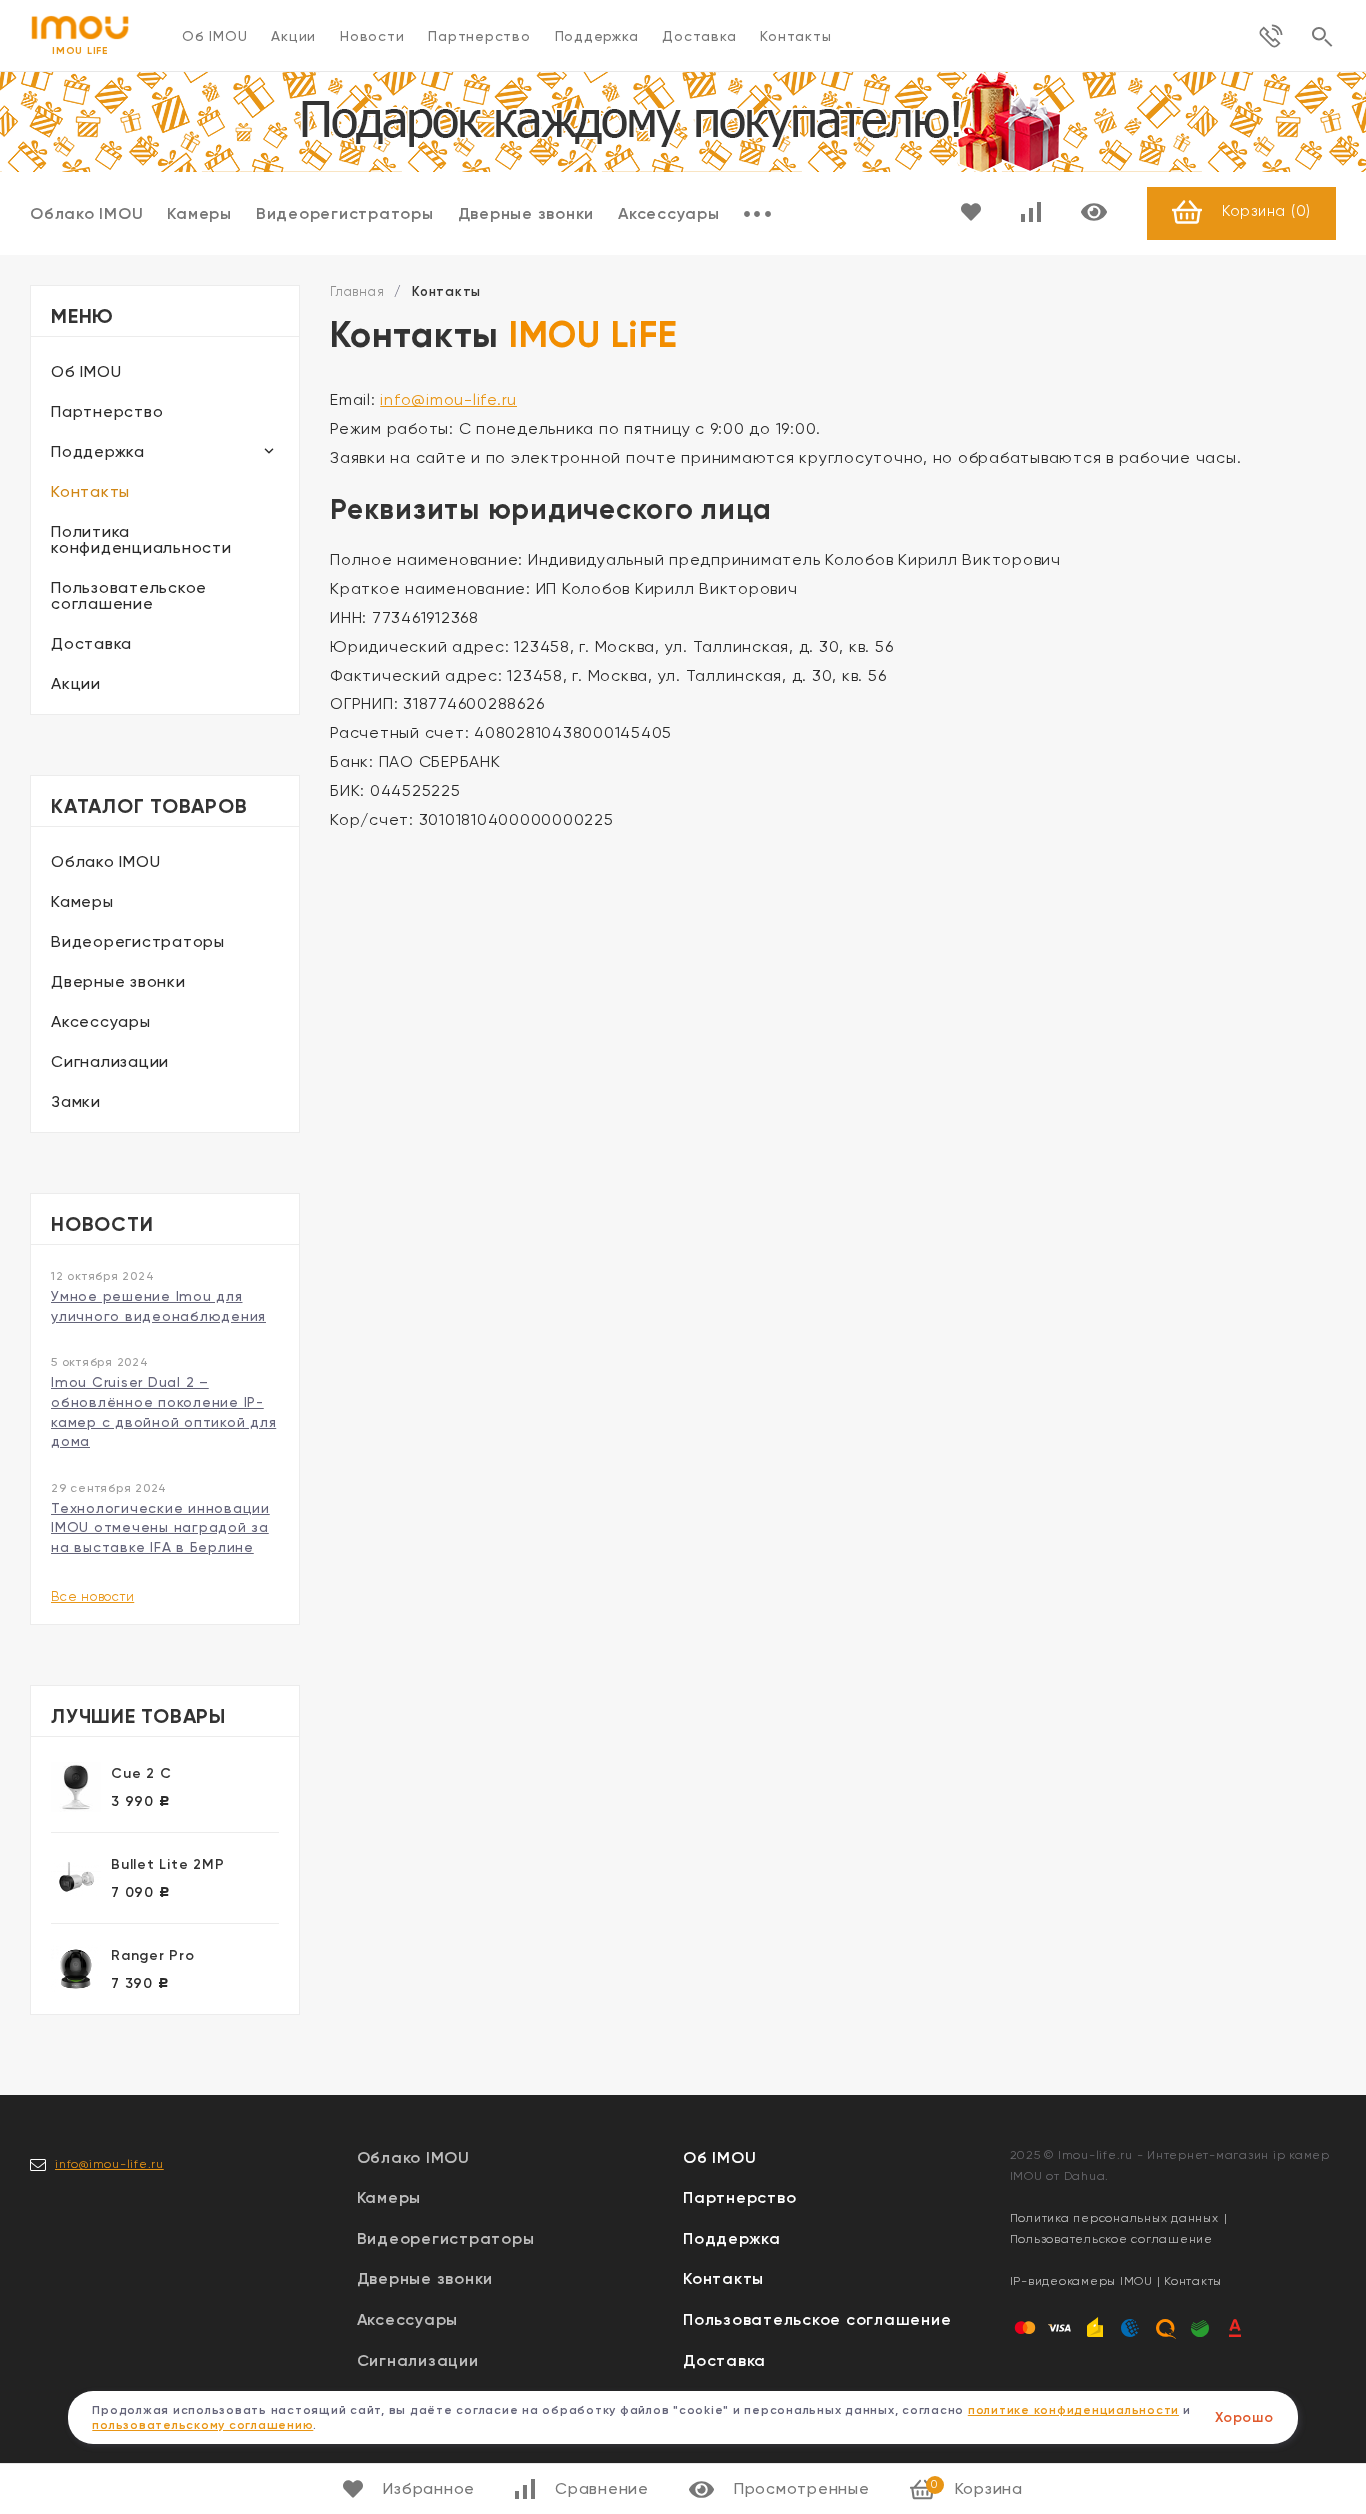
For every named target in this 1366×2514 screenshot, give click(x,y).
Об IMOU (214, 36)
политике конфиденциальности (1073, 2410)
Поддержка (597, 36)
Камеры (199, 213)
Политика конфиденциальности (141, 539)
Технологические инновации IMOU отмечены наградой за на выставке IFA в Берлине (160, 1527)
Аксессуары (669, 213)
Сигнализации (110, 1061)
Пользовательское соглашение (129, 595)
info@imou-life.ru (448, 399)
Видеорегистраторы (345, 213)
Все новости (92, 1596)
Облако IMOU (86, 213)
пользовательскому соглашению (202, 2425)
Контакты (795, 36)
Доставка (699, 36)
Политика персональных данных (1114, 2218)
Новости (372, 36)
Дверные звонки (526, 213)
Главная (357, 291)
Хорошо (1244, 2417)
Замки (76, 1101)
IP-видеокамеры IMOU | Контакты (1116, 2281)
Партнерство (479, 36)
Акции (293, 36)
